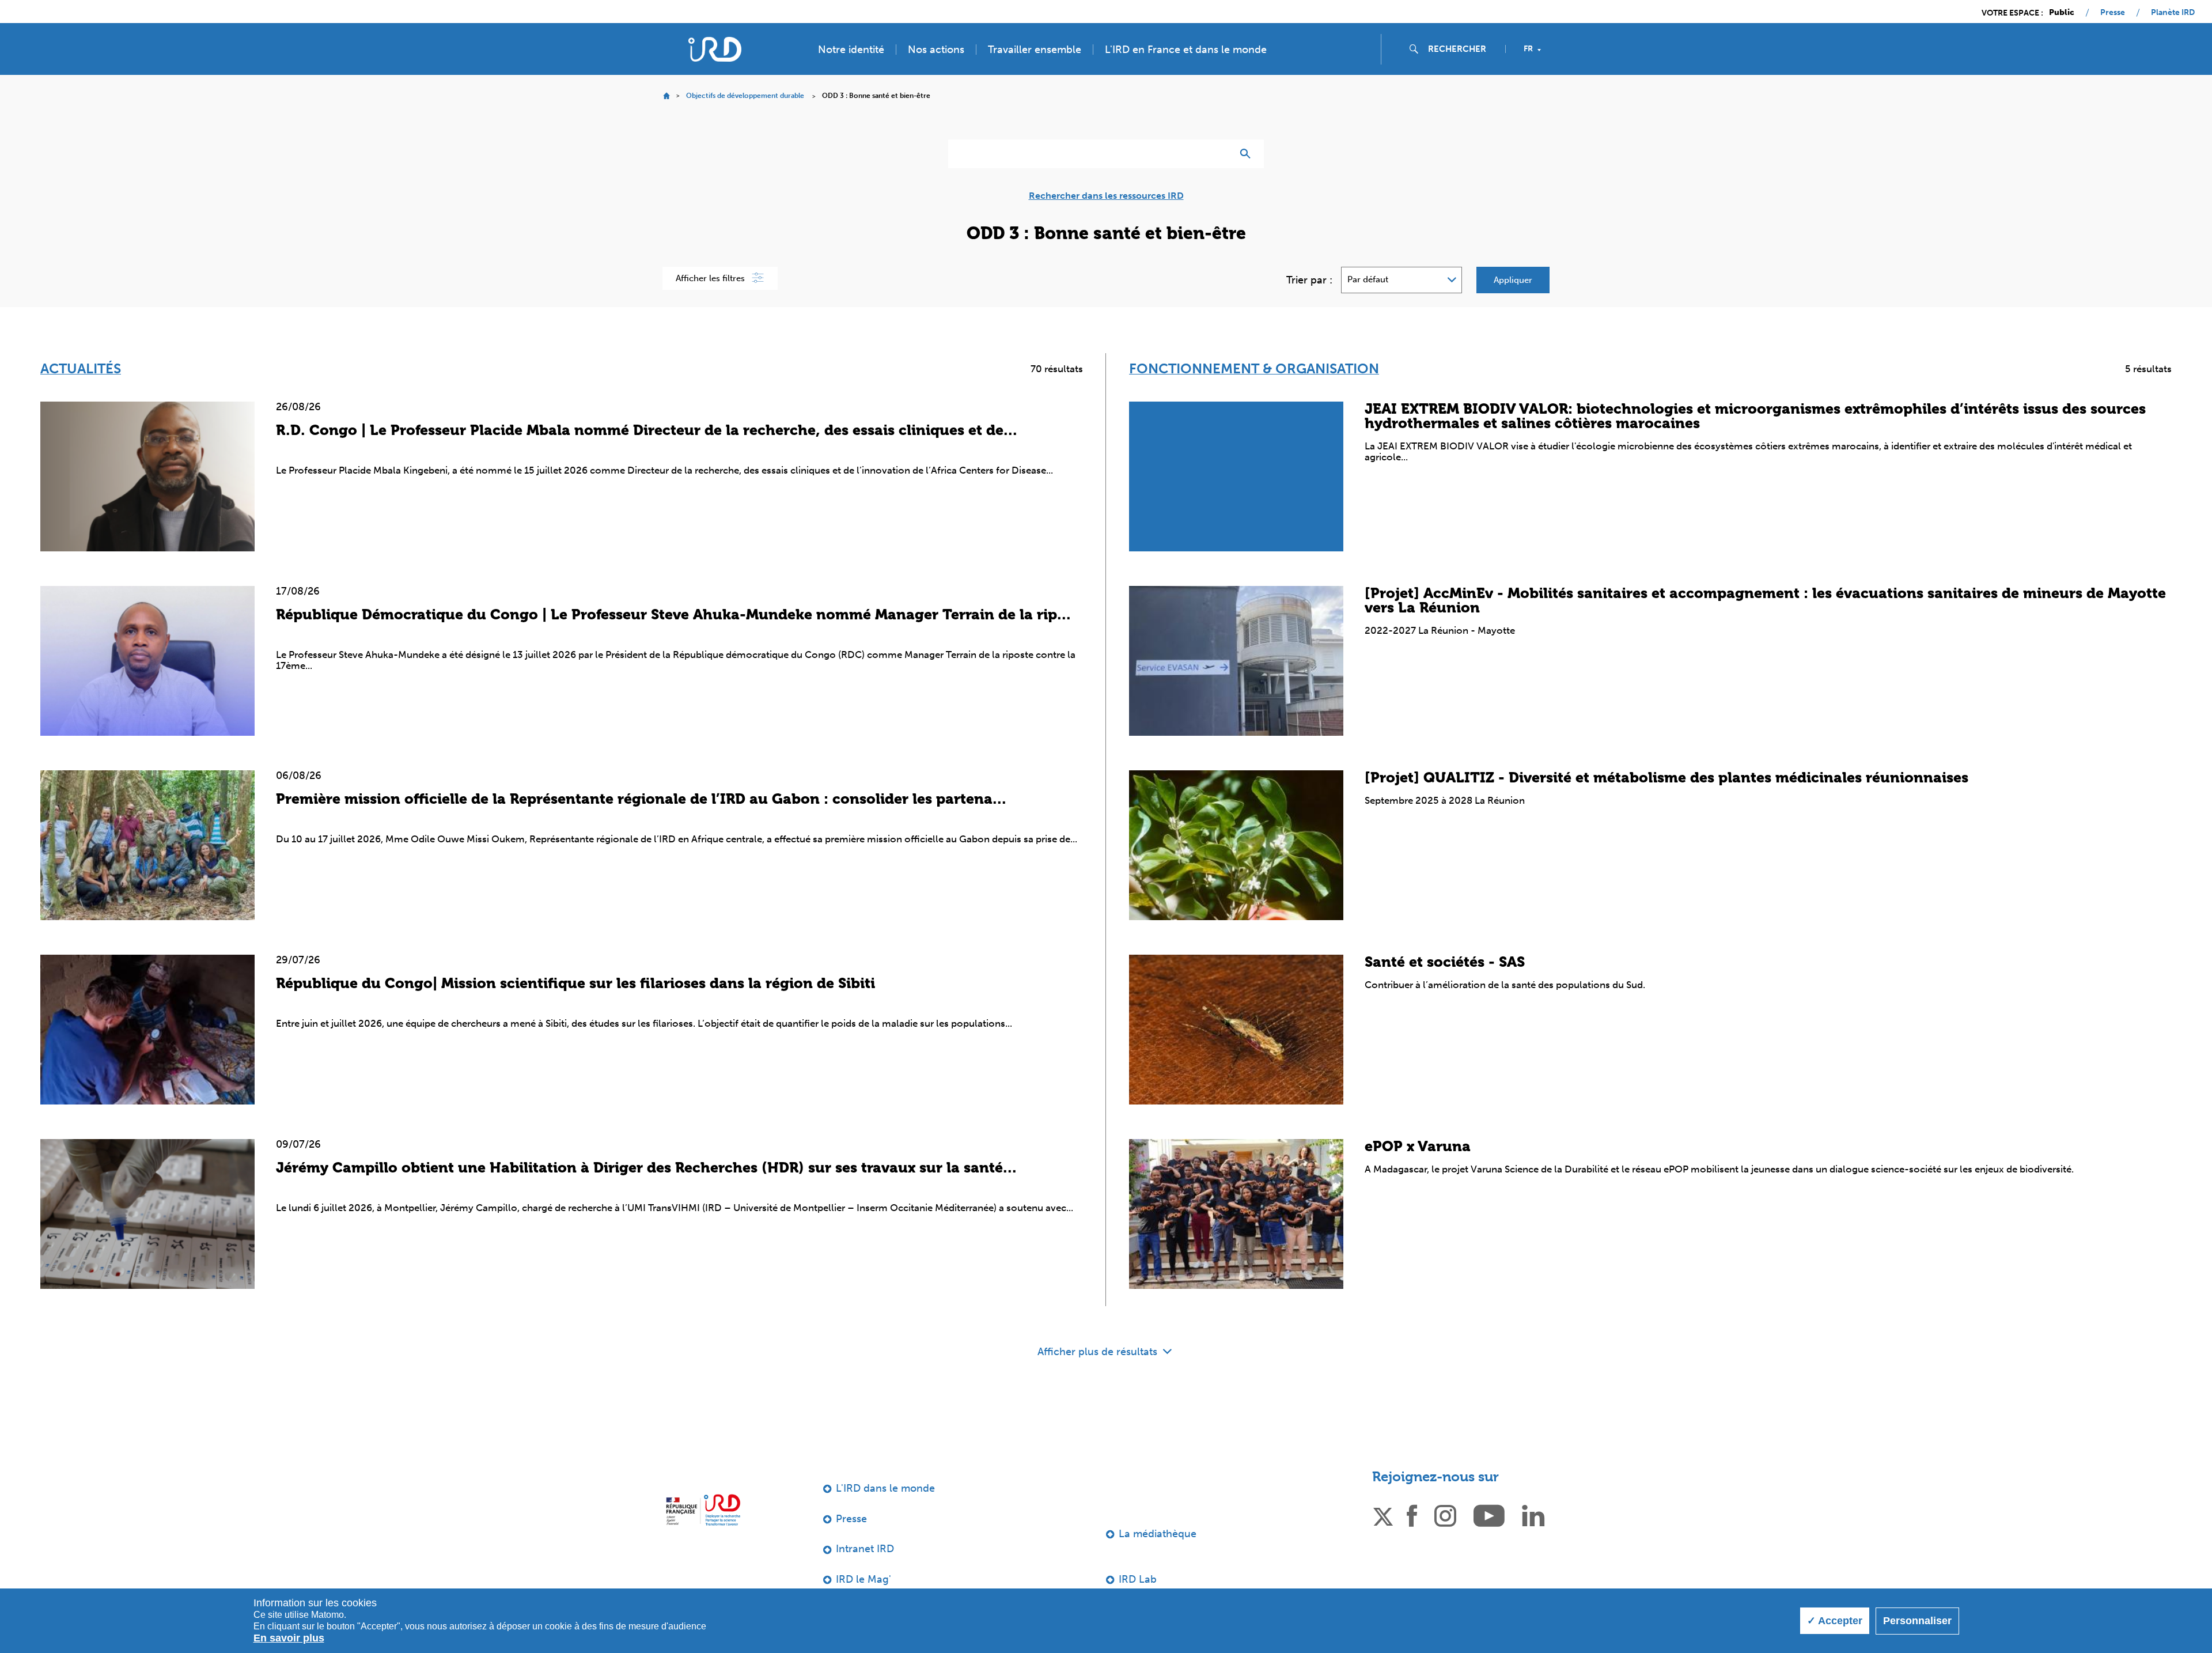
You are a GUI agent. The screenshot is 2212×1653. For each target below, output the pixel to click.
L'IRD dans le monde (885, 1488)
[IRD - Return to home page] (715, 49)
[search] (1462, 49)
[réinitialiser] (1219, 154)
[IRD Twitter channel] (1383, 1515)
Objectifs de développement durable (745, 96)
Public (2062, 13)
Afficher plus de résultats (1099, 1352)
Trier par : (1309, 280)
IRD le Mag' (863, 1579)
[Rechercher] (1248, 154)
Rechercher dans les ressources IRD (1106, 196)
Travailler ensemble (1035, 50)
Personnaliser (1917, 1621)
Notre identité (851, 50)
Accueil (666, 96)
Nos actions (936, 50)
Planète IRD (2173, 13)
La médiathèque (1158, 1534)
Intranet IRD (865, 1549)
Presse (2113, 13)
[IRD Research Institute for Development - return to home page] (703, 1510)
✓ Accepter (1835, 1621)
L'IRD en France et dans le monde (1186, 50)
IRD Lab (1138, 1579)
